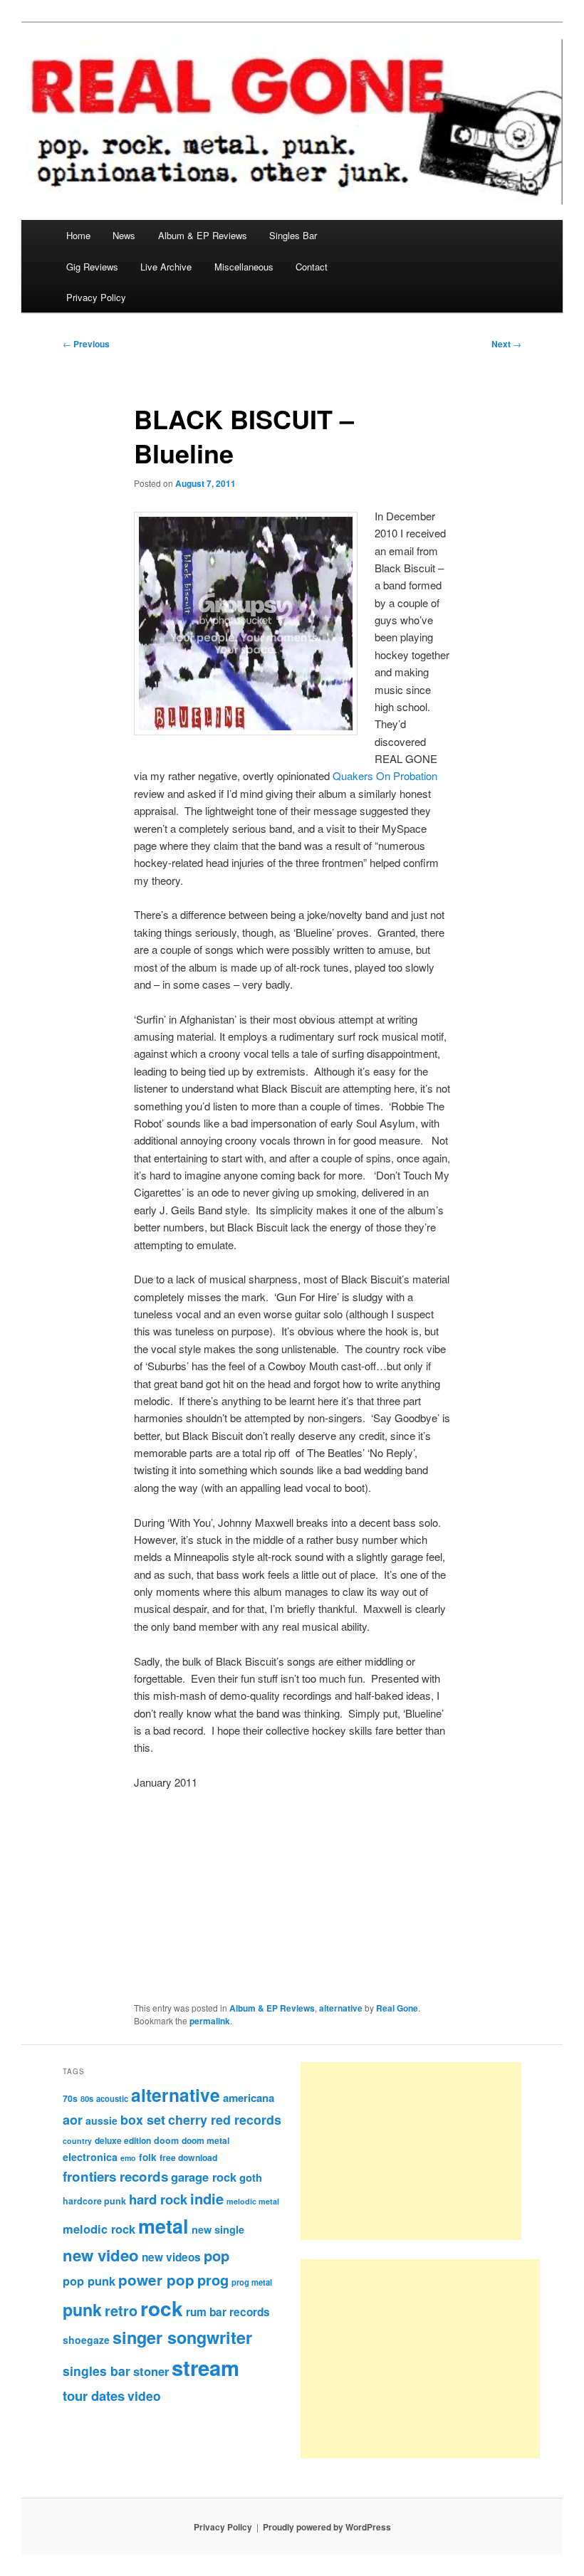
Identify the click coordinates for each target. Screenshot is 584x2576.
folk (148, 2157)
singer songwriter (182, 2337)
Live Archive (166, 267)
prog (213, 2280)
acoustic (112, 2098)
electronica (90, 2157)
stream (205, 2367)
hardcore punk (94, 2201)
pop (217, 2255)
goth (251, 2177)
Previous (86, 344)
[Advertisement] (411, 2151)
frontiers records (115, 2176)
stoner (151, 2371)
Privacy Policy (96, 297)
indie (207, 2198)
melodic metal (253, 2201)
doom (166, 2140)
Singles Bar (293, 235)
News (124, 235)
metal (163, 2226)
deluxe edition (123, 2140)
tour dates (94, 2396)
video (144, 2396)
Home (78, 235)
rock (162, 2308)
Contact (312, 267)
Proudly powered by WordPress (327, 2527)
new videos (171, 2257)
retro (121, 2310)
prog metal (252, 2282)
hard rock (158, 2199)
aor (73, 2120)
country (77, 2141)
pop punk (89, 2281)
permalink (210, 2021)
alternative (341, 2008)
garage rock (204, 2177)
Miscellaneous (244, 267)
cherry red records (225, 2119)
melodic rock (99, 2229)
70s (70, 2098)
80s (87, 2098)
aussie (101, 2120)
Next (506, 344)
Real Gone (397, 2008)
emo (128, 2158)
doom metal (205, 2140)
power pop (156, 2280)
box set (143, 2119)
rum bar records (228, 2312)
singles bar (97, 2371)
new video (101, 2255)
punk (82, 2309)
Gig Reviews (92, 267)
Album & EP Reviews (203, 235)
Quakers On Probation (385, 776)
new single (218, 2229)
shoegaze (86, 2340)
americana (249, 2098)
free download (188, 2157)
